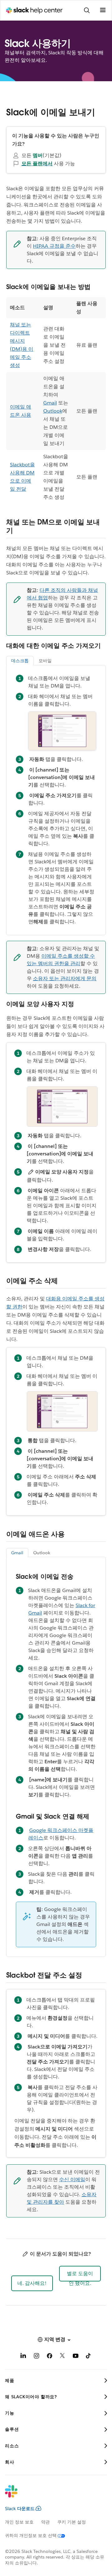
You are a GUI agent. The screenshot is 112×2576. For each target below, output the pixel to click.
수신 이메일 (72, 2179)
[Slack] (51, 2495)
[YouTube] (76, 2357)
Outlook (53, 411)
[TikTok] (89, 2357)
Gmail (50, 403)
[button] (32, 2283)
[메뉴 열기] (103, 10)
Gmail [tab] (17, 1553)
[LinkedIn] (23, 2357)
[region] (56, 400)
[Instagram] (36, 2357)
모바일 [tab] (45, 661)
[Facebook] (49, 2357)
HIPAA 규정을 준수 (54, 246)
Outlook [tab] (42, 1553)
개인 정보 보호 (19, 2522)
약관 (45, 2522)
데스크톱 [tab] (20, 661)
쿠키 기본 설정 (72, 2522)
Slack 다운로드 (20, 2509)
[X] (63, 2357)
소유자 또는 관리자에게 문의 (65, 978)
